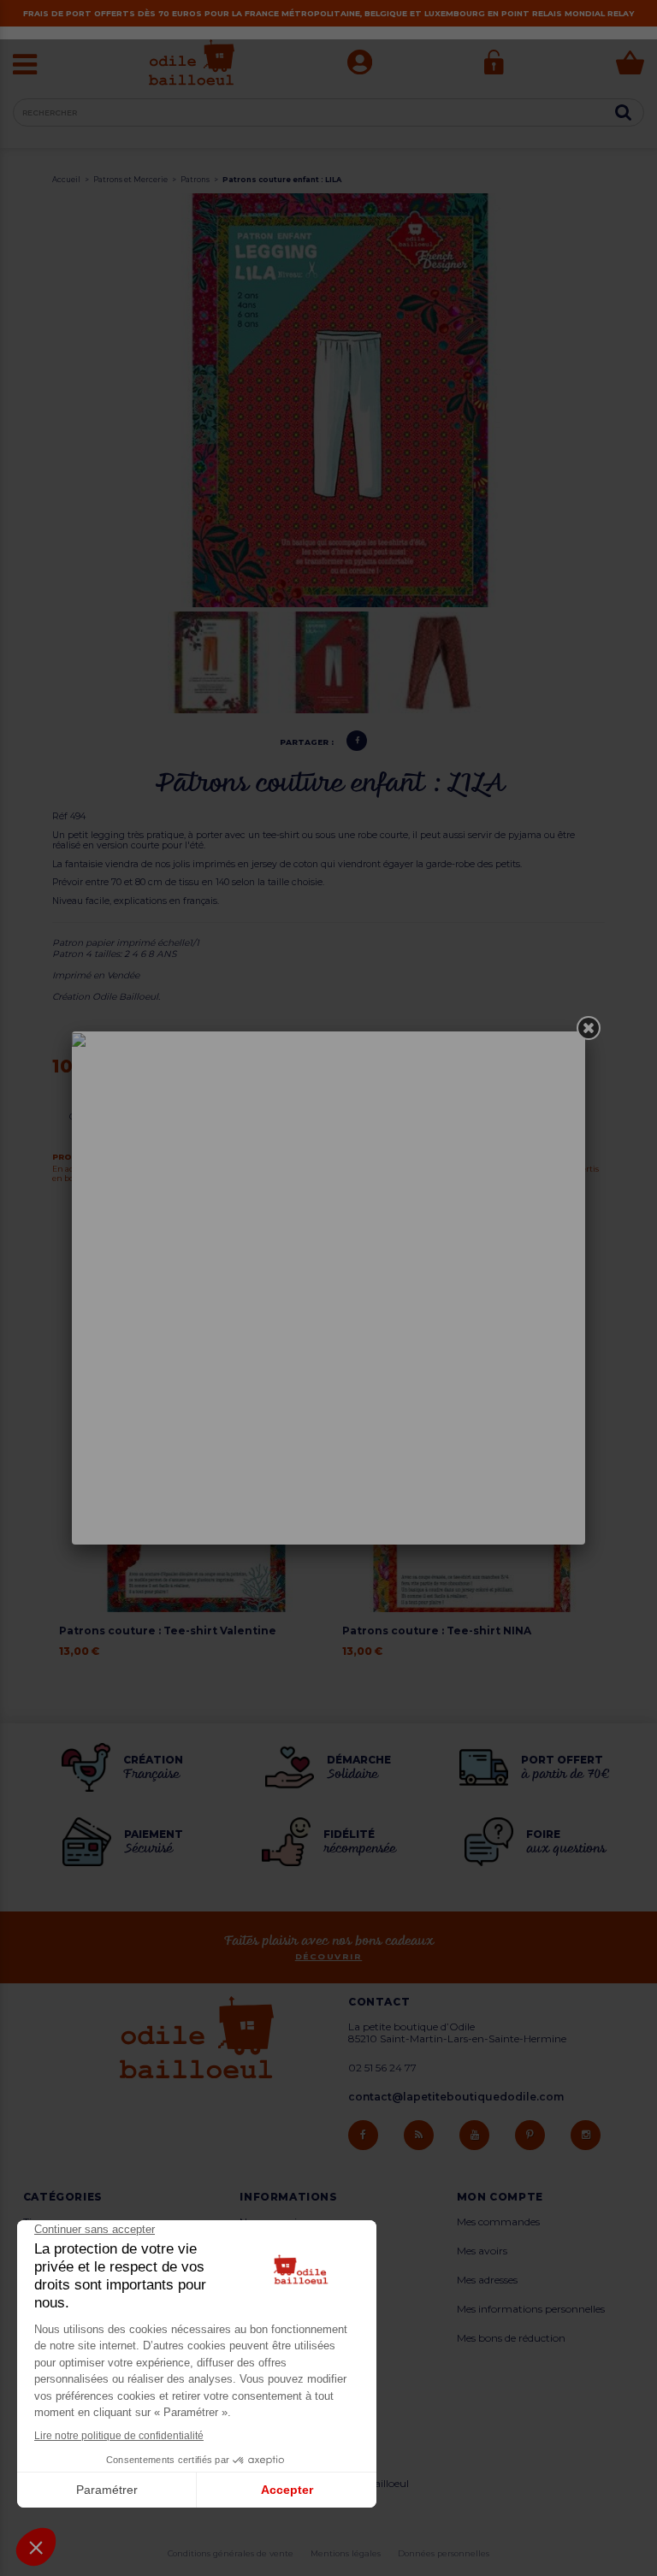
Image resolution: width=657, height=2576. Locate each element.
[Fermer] (589, 1028)
